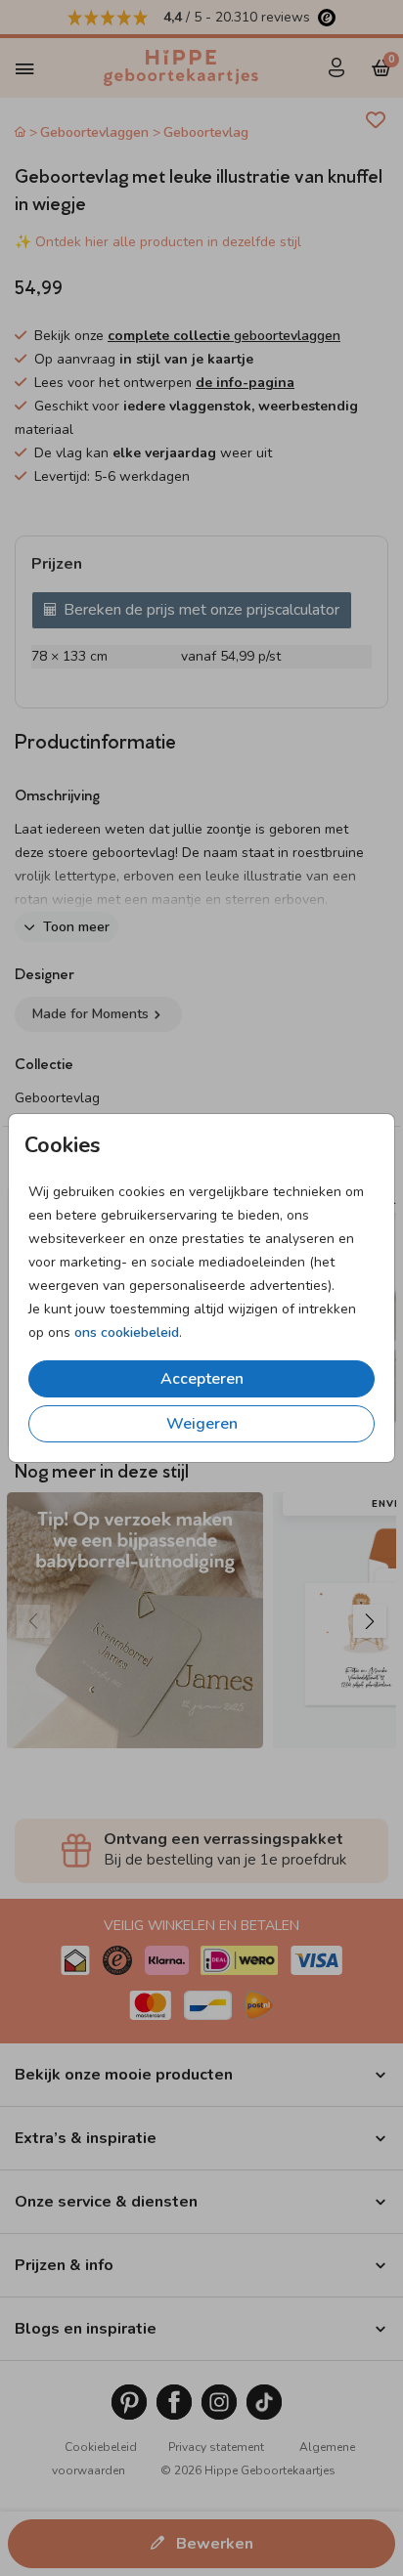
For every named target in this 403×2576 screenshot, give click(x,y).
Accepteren (202, 1379)
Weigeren (202, 1424)
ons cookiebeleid (127, 1332)
